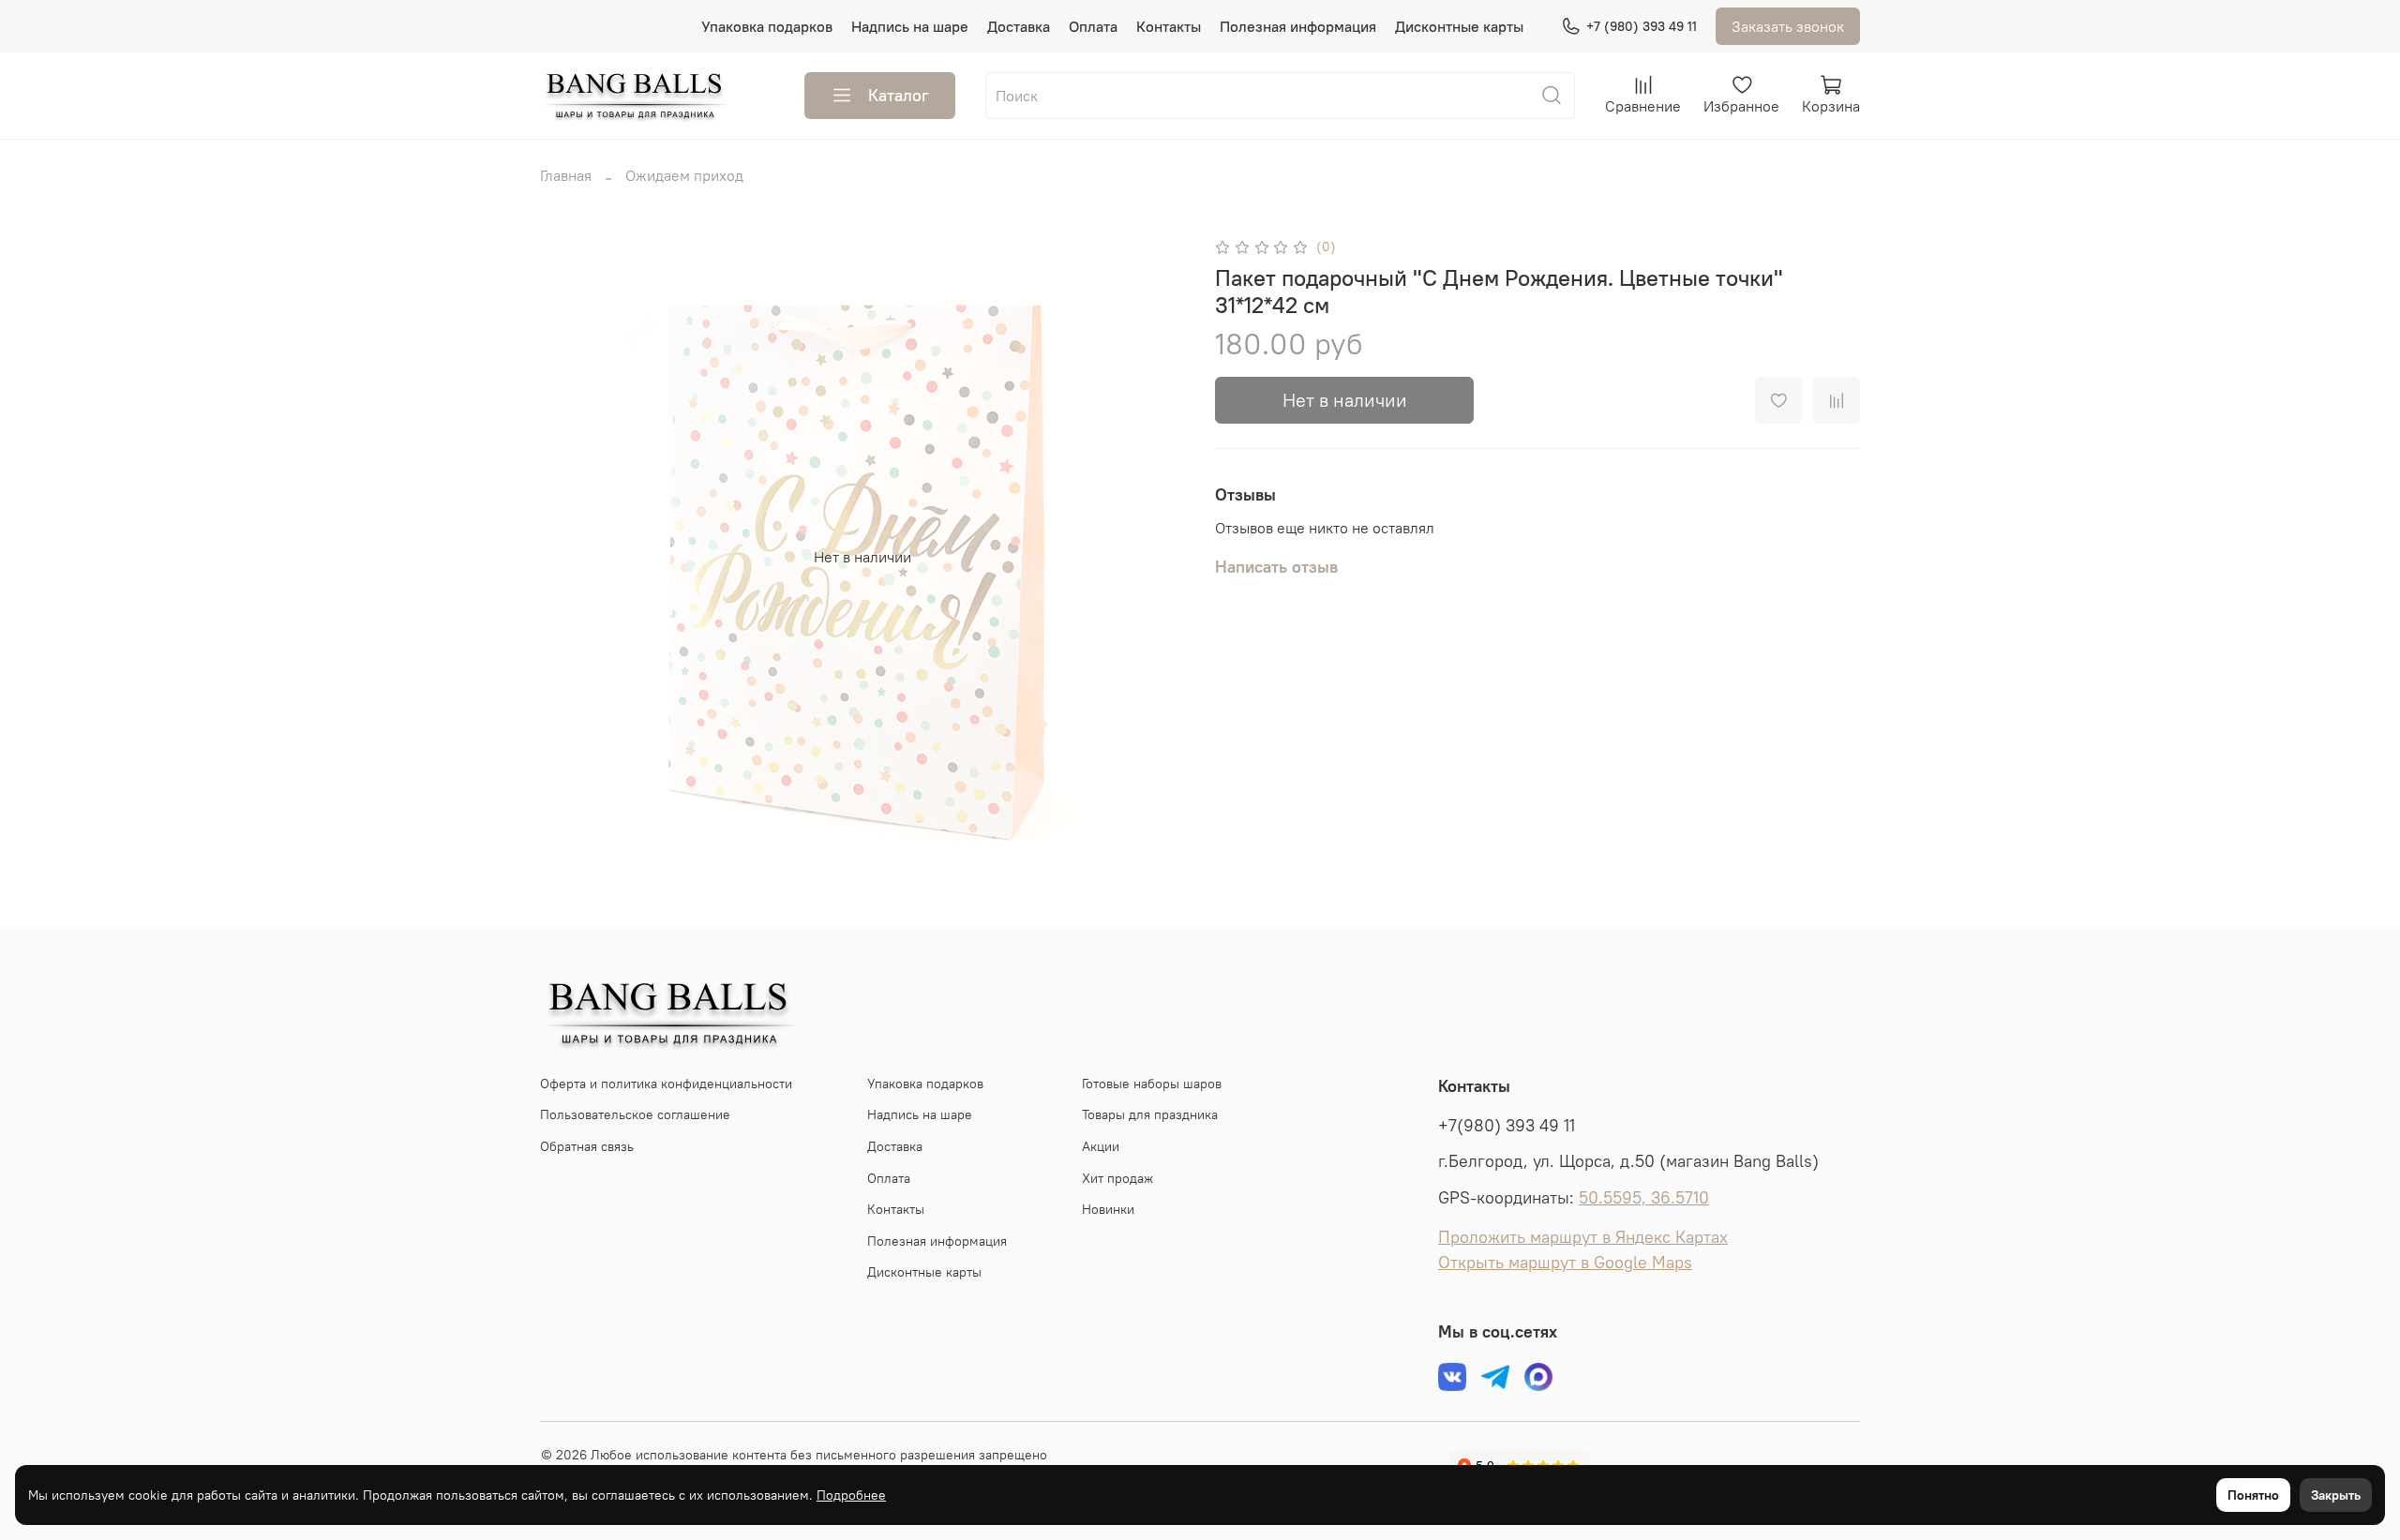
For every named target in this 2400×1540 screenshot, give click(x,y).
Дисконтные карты (1459, 26)
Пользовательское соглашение (635, 1114)
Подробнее (851, 1495)
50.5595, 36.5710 (1644, 1198)
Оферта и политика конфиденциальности (666, 1084)
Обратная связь (587, 1146)
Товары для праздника (1150, 1114)
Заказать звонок (1788, 26)
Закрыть (2336, 1495)
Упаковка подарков (767, 26)
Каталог (899, 95)
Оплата (1093, 26)
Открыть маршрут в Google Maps (1565, 1263)
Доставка (1019, 26)
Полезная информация (1298, 26)
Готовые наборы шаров (1152, 1084)
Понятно (2253, 1495)
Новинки (1108, 1209)
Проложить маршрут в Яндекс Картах (1583, 1237)
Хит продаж (1117, 1178)
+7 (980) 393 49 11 (1642, 26)
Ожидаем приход (684, 175)
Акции (1101, 1146)
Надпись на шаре (910, 26)
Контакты (1169, 26)
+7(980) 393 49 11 (1507, 1126)
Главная (566, 175)
